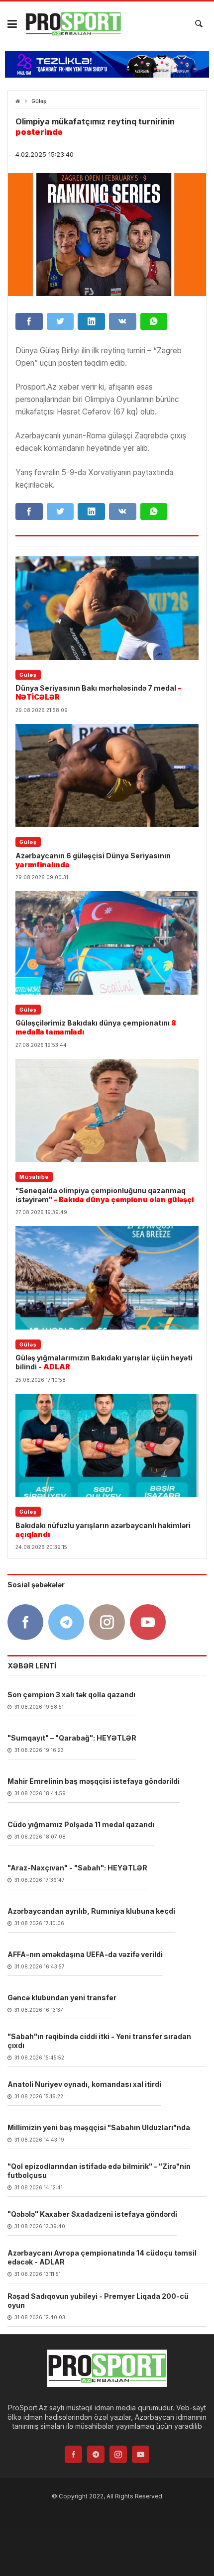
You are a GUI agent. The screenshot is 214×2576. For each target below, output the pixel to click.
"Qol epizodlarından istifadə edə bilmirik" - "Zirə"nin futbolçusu (99, 2171)
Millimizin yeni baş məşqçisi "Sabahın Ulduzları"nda (99, 2127)
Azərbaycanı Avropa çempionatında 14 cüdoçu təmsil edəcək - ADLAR (102, 2257)
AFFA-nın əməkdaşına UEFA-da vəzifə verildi (85, 1954)
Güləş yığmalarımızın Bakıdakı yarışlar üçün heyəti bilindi (104, 1362)
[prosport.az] (73, 24)
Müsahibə (34, 1177)
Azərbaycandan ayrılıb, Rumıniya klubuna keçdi (91, 1911)
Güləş (39, 101)
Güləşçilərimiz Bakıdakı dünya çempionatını (96, 1027)
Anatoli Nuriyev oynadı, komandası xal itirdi (84, 2084)
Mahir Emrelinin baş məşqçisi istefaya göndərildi (94, 1781)
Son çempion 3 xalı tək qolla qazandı (71, 1695)
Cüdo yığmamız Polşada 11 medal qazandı (81, 1824)
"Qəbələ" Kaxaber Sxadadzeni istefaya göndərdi (92, 2214)
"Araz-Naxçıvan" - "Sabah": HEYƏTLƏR (77, 1868)
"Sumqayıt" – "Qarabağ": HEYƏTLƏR (72, 1738)
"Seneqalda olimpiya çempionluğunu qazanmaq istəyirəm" (105, 1195)
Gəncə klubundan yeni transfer (62, 1998)
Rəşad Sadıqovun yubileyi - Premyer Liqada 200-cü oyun (98, 2301)
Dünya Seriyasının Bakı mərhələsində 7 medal (98, 692)
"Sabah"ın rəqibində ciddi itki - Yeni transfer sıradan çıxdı (99, 2041)
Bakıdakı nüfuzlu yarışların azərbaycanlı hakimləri (103, 1530)
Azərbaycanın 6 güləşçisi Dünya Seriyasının (93, 860)
